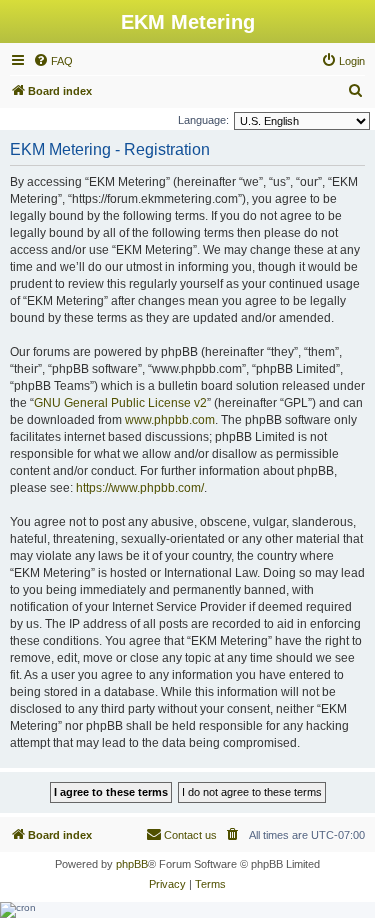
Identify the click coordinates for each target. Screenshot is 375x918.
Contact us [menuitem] (190, 835)
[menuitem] (53, 61)
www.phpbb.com (170, 420)
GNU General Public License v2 (120, 403)
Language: (203, 120)
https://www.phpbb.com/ (140, 488)
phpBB (132, 864)
